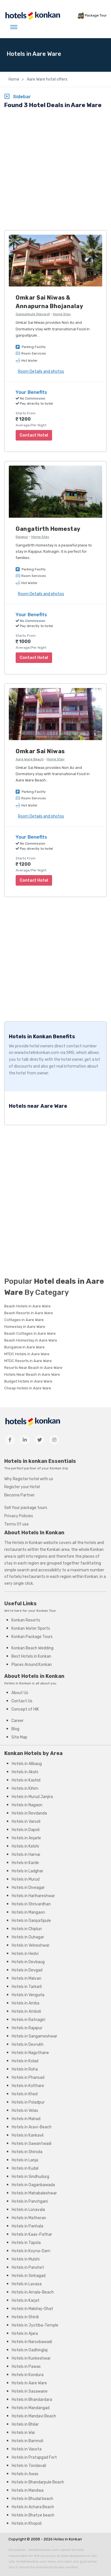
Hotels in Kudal (25, 2168)
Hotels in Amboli (26, 2011)
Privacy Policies (19, 1516)
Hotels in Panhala (27, 2226)
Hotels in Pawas (26, 2367)
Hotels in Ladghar (27, 1871)
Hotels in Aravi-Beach (32, 2127)
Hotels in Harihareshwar (33, 1896)
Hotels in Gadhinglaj (30, 2350)
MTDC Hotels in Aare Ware (27, 1354)
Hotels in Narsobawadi (32, 2342)
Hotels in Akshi (25, 1772)
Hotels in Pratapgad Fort (34, 2457)
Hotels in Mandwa (28, 2490)
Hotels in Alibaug (27, 1764)
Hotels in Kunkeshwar (31, 2358)
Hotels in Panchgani (30, 2201)
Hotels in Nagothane (30, 2053)
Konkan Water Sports (31, 1628)
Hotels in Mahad (26, 2119)
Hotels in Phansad (28, 2078)
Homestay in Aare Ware (25, 1327)
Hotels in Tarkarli (27, 1987)
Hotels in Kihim (25, 1788)
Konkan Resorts (26, 1620)
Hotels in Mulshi (26, 2259)
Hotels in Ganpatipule (31, 1921)
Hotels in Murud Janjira (32, 1797)
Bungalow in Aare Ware (24, 1347)
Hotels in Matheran (29, 2218)
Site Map (19, 1737)
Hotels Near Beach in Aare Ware (32, 1374)
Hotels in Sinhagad (29, 2276)
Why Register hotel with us (29, 1479)
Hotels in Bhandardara (32, 2400)
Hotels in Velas (25, 2111)
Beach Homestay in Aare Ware (31, 1340)
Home (14, 79)
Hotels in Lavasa (27, 2284)
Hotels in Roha (25, 2069)
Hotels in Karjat (26, 2300)
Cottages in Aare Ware (24, 1320)
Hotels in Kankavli (28, 2135)
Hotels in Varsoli (26, 1822)
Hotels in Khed (25, 2094)
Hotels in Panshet (28, 2267)
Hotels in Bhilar (25, 2424)
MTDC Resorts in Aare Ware (28, 1361)
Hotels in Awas (25, 2474)
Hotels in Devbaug (28, 1962)
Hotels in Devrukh (28, 2044)
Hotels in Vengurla (28, 1995)
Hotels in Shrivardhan (31, 1904)
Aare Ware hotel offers (47, 79)
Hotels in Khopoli (27, 2523)
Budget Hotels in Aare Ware (28, 1381)
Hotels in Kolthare (28, 2086)
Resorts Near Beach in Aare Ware (33, 1368)
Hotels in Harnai (26, 1855)
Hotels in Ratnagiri (28, 2020)
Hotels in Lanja (25, 2160)
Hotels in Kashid (26, 1780)
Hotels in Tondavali (29, 2466)
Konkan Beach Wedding (32, 1648)
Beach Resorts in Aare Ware (29, 1313)
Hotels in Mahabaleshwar (34, 2193)
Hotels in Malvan (26, 1978)
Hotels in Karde (25, 1863)
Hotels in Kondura (28, 2375)
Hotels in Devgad (27, 1970)
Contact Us (22, 1701)
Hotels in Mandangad (31, 2408)
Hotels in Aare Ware (29, 2383)
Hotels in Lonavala (28, 2210)
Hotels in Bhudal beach (32, 2499)
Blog (15, 1729)
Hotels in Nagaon (27, 1805)
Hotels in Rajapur (27, 2028)
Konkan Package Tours (32, 1637)
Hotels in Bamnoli (27, 2441)
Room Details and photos (41, 371)
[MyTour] (32, 16)
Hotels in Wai (23, 2433)
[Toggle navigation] (14, 27)
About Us (20, 1693)
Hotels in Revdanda (29, 1813)
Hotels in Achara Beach (33, 2507)
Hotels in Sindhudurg (30, 2177)
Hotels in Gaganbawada (33, 2185)
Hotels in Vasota (27, 2449)
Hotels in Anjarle (26, 1838)
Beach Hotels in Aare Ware (27, 1306)
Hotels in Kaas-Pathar (32, 2234)
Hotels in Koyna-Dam (31, 2251)
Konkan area (58, 1550)
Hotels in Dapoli (26, 1830)
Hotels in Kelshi (25, 1846)
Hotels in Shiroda (27, 2152)
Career (18, 1721)
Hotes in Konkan (68, 2539)
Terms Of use (17, 1524)
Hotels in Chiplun (27, 1929)
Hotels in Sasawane (30, 2391)
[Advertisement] (55, 170)
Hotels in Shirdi (25, 2317)
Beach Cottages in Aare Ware (30, 1333)
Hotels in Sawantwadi (32, 2144)
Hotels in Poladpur (28, 2102)
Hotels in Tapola (26, 2243)
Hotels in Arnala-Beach (33, 2292)
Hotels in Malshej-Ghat (32, 2309)
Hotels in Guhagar (28, 1937)
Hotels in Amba (25, 2003)
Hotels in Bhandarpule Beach (38, 2482)
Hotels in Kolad (25, 2061)
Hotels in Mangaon (28, 1912)
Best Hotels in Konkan (31, 1656)
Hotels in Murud (26, 1879)
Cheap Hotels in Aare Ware (28, 1388)
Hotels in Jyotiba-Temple (35, 2325)
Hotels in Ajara (25, 2334)
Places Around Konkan (32, 1665)
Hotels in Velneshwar (31, 1945)
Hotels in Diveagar (28, 1888)
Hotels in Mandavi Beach (34, 2416)
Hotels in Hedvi (25, 1954)
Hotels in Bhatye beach (33, 2515)
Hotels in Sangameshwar (34, 2036)
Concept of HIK (25, 1709)
